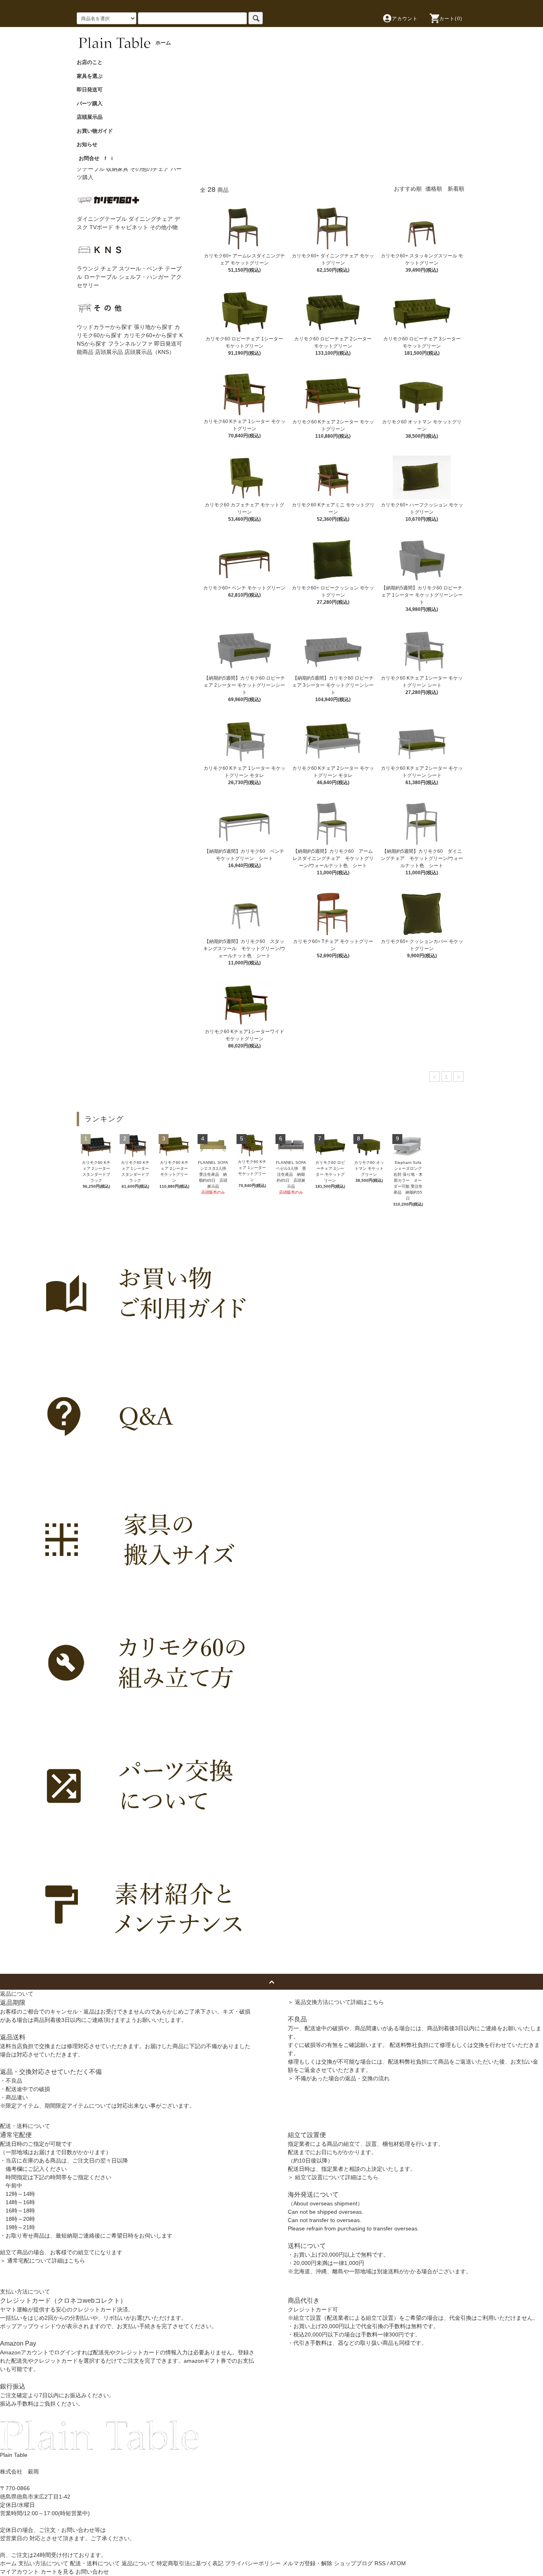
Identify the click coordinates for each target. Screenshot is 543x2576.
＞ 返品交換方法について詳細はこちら (336, 2002)
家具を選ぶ (92, 76)
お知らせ (90, 144)
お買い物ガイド (97, 131)
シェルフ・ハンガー (144, 277)
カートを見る (57, 2572)
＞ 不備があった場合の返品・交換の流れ (339, 2078)
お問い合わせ (92, 2572)
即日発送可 (92, 90)
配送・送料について (95, 2563)
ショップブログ (353, 2563)
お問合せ (89, 158)
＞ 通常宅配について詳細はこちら (43, 2261)
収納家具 (117, 169)
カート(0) (451, 19)
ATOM (398, 2563)
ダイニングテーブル (102, 219)
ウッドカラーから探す (105, 327)
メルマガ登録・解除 (307, 2563)
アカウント (405, 19)
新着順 (456, 189)
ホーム (8, 2563)
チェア (109, 269)
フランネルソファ (130, 344)
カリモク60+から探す (151, 335)
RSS (380, 2563)
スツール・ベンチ (141, 269)
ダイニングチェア (151, 219)
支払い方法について (43, 2563)
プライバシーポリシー (253, 2563)
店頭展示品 (92, 117)
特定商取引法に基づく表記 (190, 2563)
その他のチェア (149, 169)
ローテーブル (101, 277)
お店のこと (92, 62)
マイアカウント (19, 2572)
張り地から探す (153, 327)
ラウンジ (88, 269)
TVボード (101, 227)
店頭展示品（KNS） (149, 352)
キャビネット (132, 227)
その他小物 (164, 227)
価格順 (434, 189)
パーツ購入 (92, 103)
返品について (138, 2563)
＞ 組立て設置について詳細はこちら (333, 2177)
